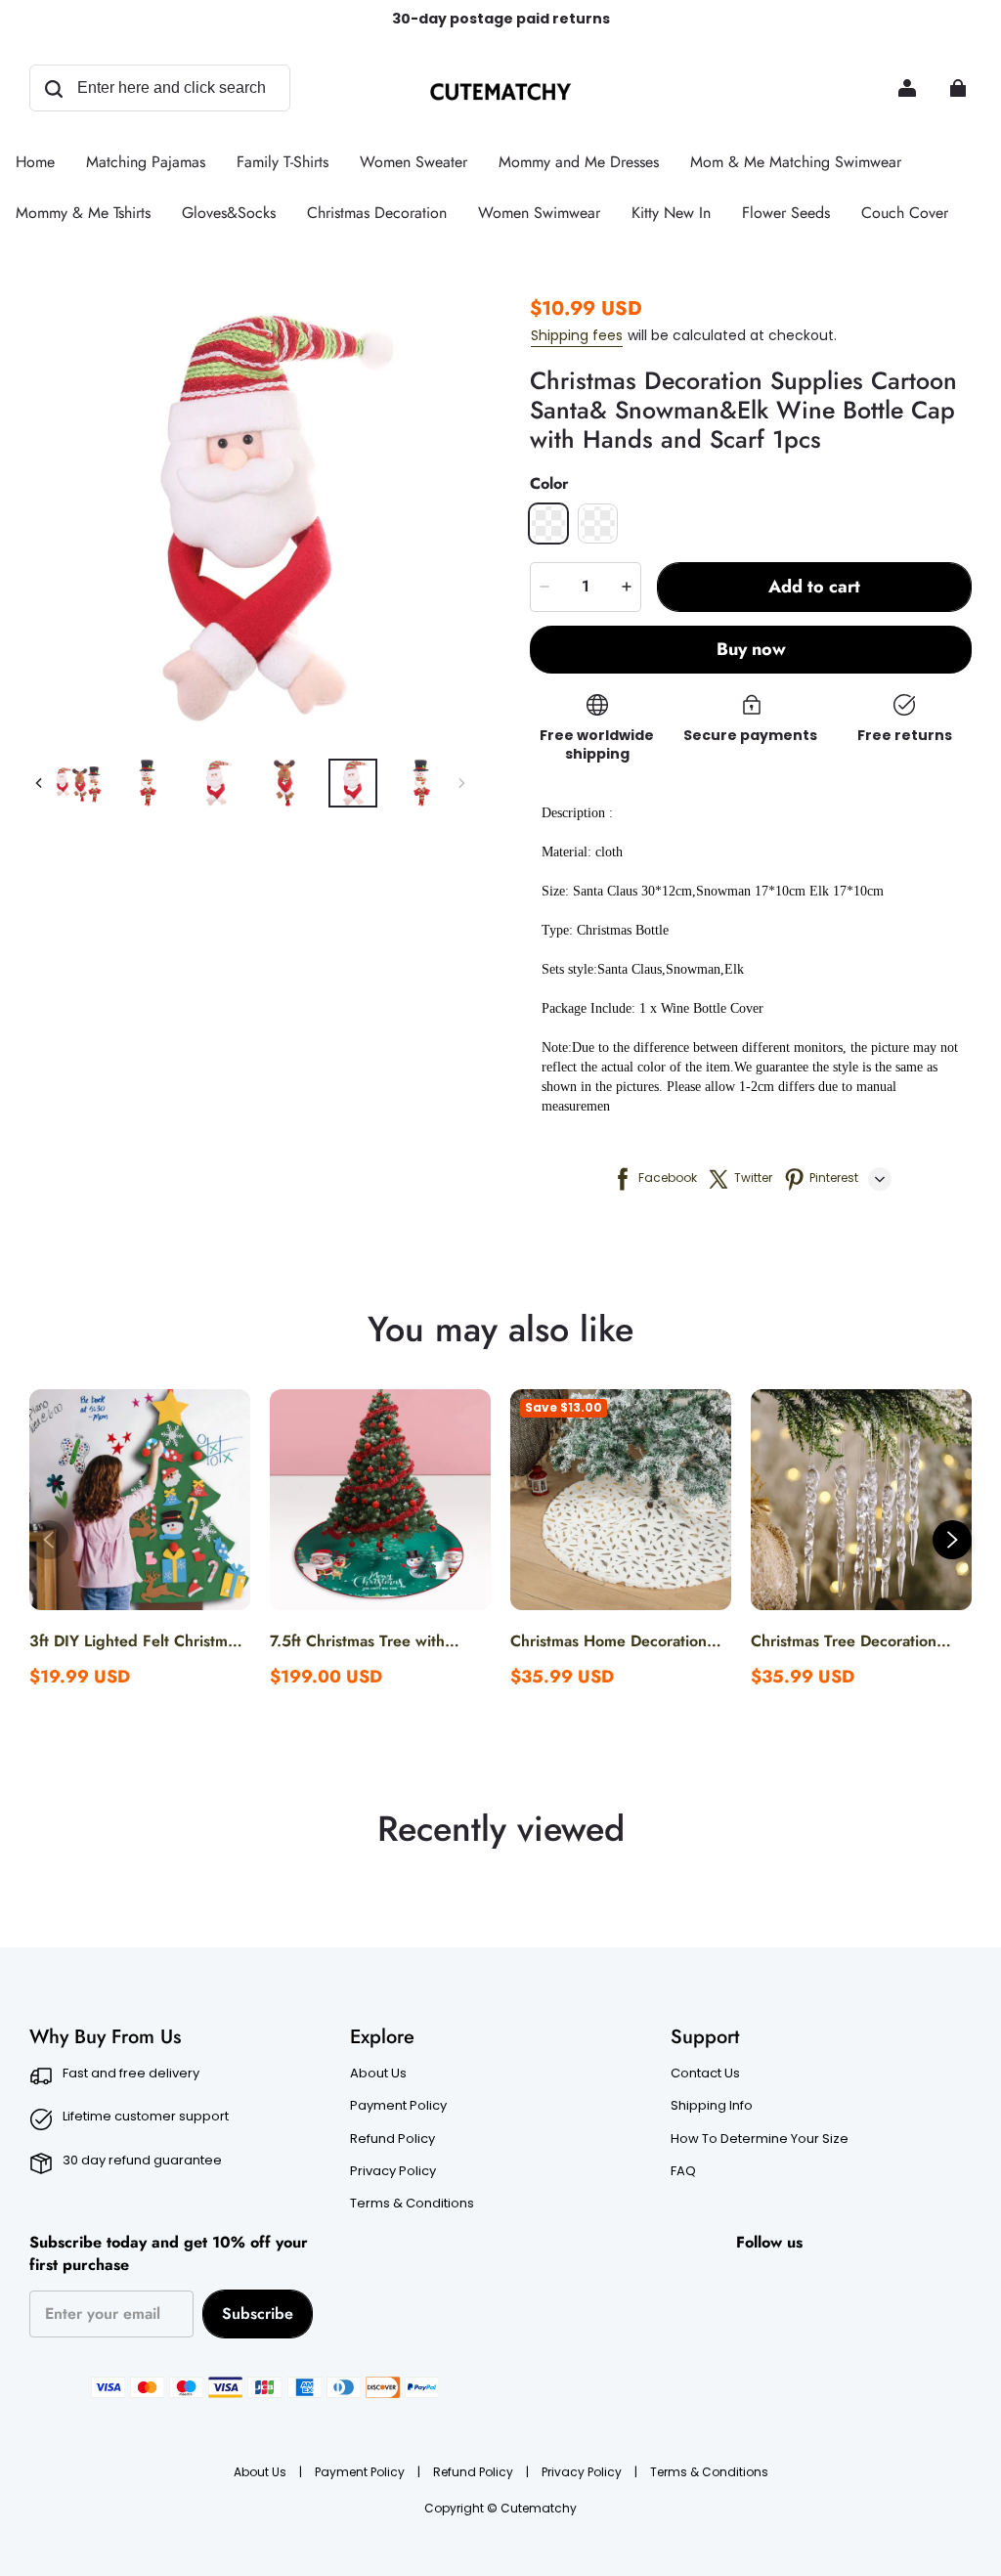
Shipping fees (577, 335)
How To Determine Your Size (760, 2139)
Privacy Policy (393, 2171)
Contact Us (705, 2074)
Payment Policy (398, 2106)
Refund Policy (392, 2139)
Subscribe (258, 2314)
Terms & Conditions (412, 2204)
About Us (378, 2074)
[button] (548, 523)
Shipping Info (712, 2106)
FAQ (683, 2171)
